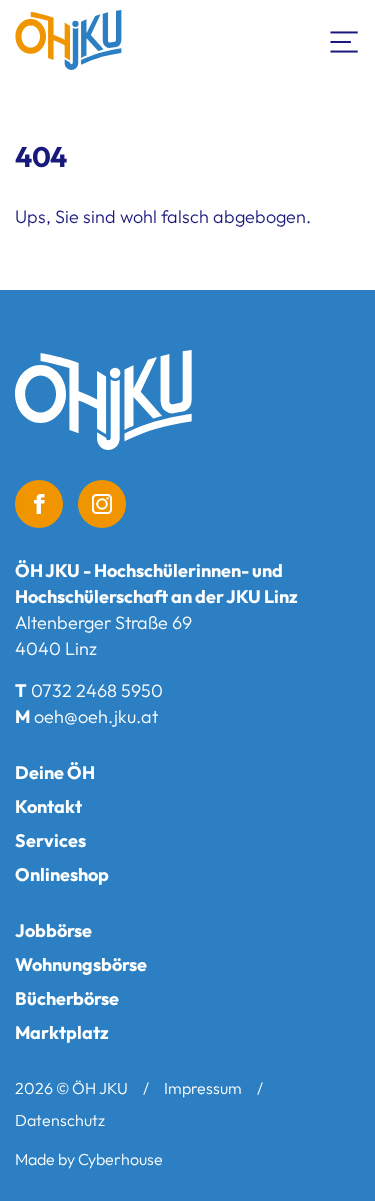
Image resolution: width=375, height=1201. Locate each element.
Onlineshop (62, 874)
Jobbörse (53, 930)
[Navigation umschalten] (345, 40)
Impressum (203, 1088)
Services (50, 840)
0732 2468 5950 (97, 690)
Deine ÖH (55, 772)
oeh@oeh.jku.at (96, 716)
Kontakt (48, 806)
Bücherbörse (67, 998)
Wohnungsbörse (81, 964)
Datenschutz (60, 1120)
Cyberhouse (120, 1159)
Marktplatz (62, 1032)
